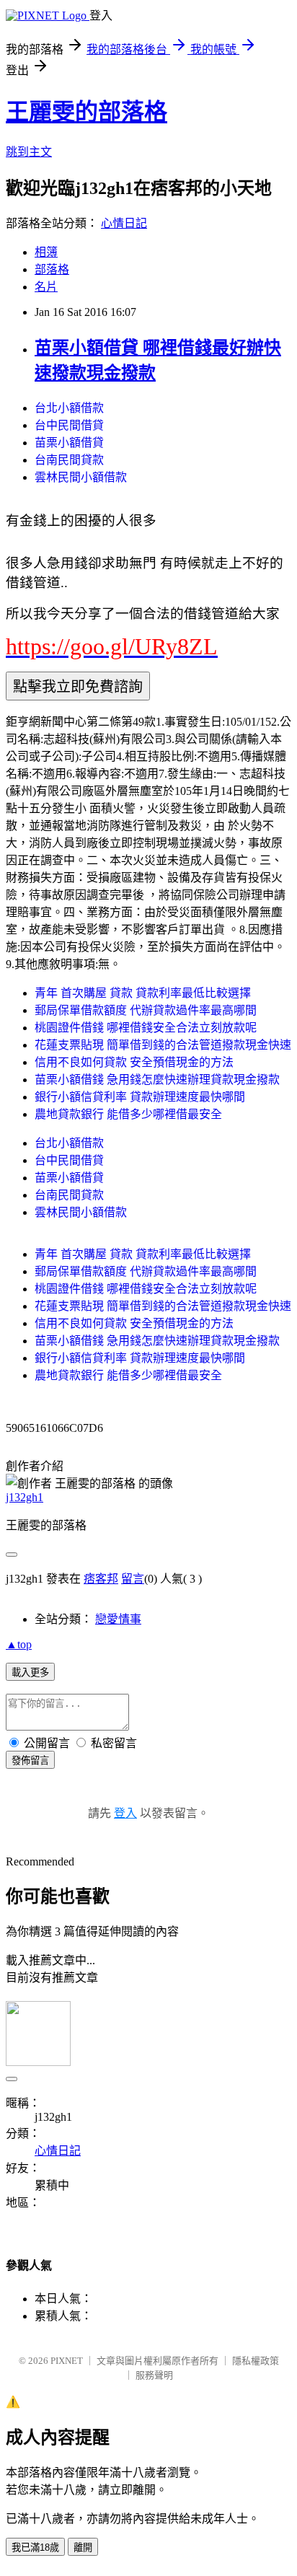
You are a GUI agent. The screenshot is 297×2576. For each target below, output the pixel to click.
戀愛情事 (118, 1619)
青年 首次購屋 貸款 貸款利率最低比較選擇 (143, 993)
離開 (83, 2548)
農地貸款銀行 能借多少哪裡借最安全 (128, 1114)
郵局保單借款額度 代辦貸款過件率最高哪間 (146, 1010)
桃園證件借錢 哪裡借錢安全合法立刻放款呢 (146, 1028)
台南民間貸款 (69, 460)
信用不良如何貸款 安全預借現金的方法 (134, 1062)
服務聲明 (154, 2375)
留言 (133, 1579)
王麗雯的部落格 (87, 112)
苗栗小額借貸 (69, 443)
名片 (46, 287)
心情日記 (124, 223)
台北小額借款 (69, 408)
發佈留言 (30, 1760)
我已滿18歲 (35, 2548)
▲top (19, 1644)
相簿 (46, 252)
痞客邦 (101, 1579)
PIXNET (67, 2361)
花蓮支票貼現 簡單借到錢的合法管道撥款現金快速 (163, 1045)
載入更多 (30, 1672)
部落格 (52, 269)
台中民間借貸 (69, 425)
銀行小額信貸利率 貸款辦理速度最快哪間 (140, 1097)
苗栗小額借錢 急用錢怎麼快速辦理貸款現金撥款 (157, 1080)
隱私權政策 (256, 2361)
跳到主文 (29, 152)
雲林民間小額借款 (81, 477)
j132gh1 (25, 1497)
